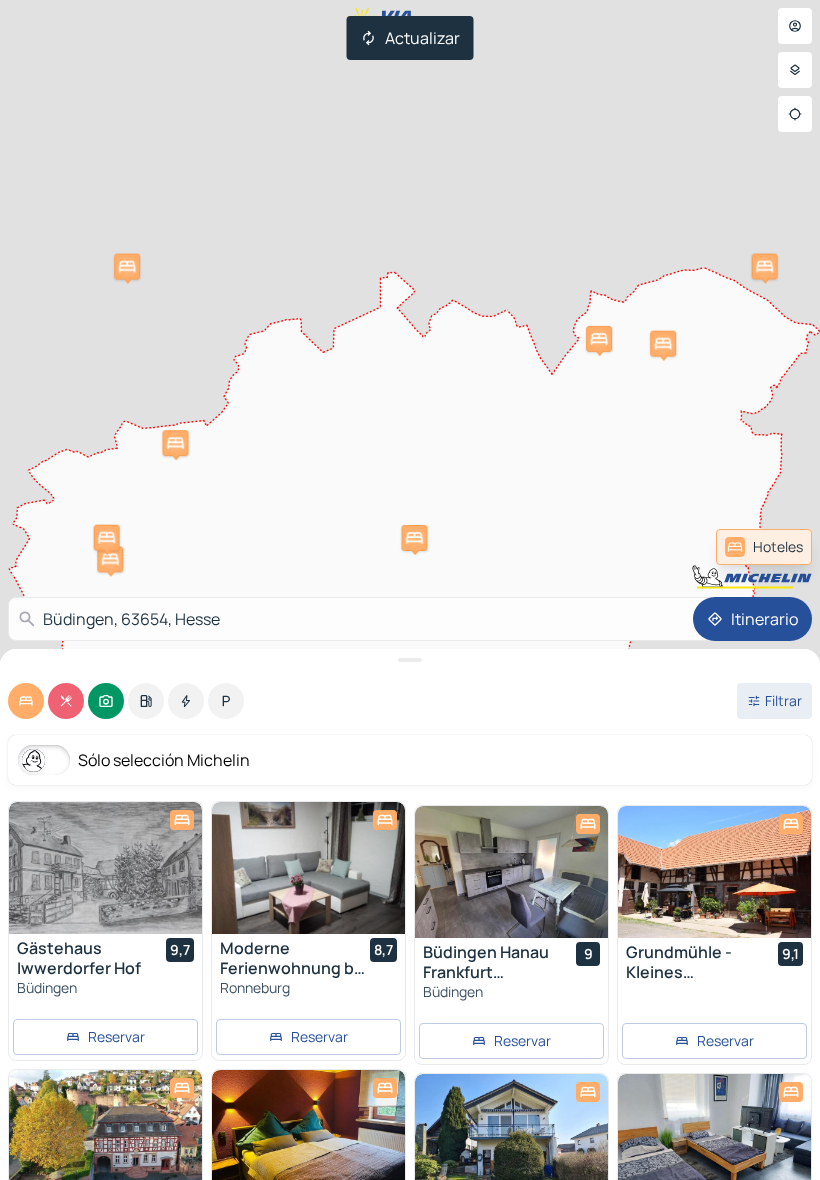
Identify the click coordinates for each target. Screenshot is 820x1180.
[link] (764, 547)
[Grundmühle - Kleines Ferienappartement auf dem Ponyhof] (714, 872)
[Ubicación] (795, 114)
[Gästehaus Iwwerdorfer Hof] (105, 868)
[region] (105, 868)
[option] (26, 701)
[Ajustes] (795, 70)
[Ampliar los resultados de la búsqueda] (410, 660)
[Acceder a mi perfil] (795, 26)
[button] (110, 559)
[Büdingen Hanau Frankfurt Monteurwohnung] (511, 872)
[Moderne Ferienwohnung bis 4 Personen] (308, 868)
